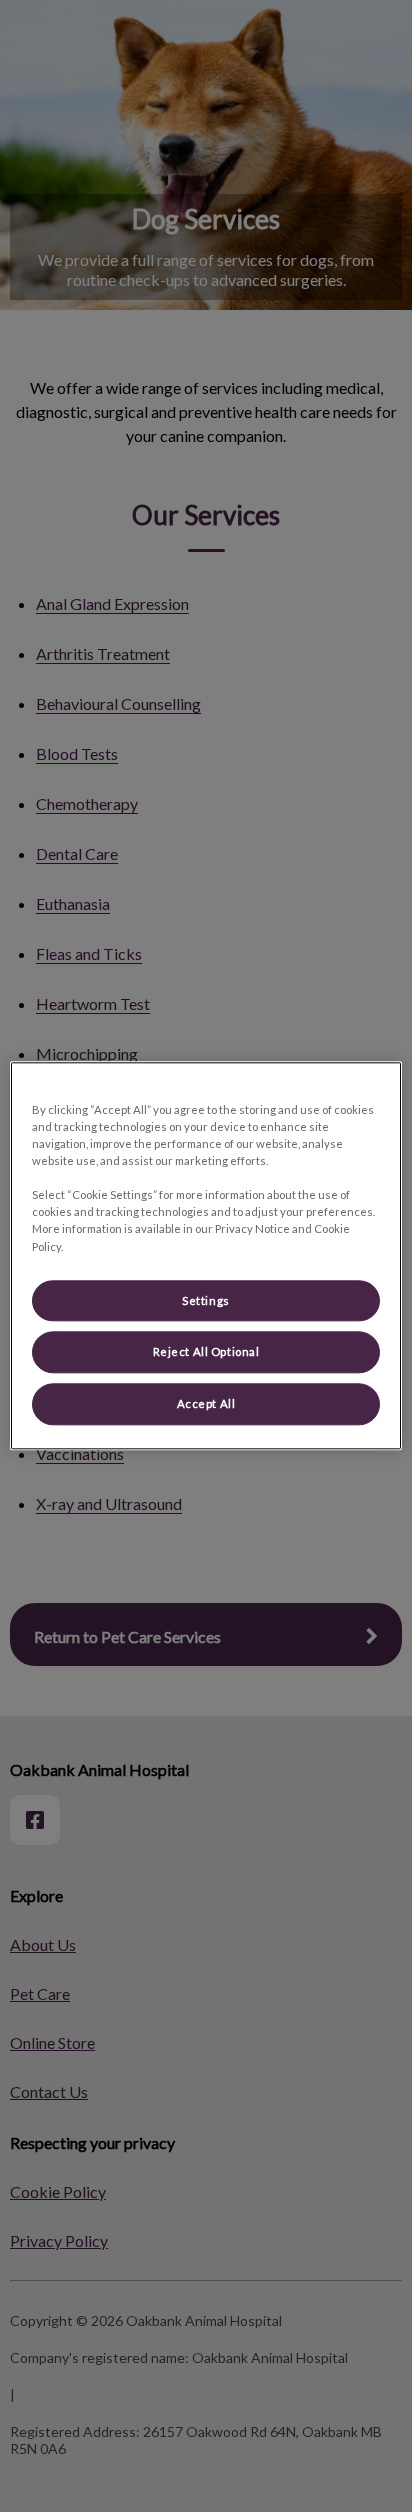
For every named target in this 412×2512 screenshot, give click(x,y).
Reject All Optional (206, 1352)
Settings (206, 1300)
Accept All (206, 1404)
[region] (205, 1255)
